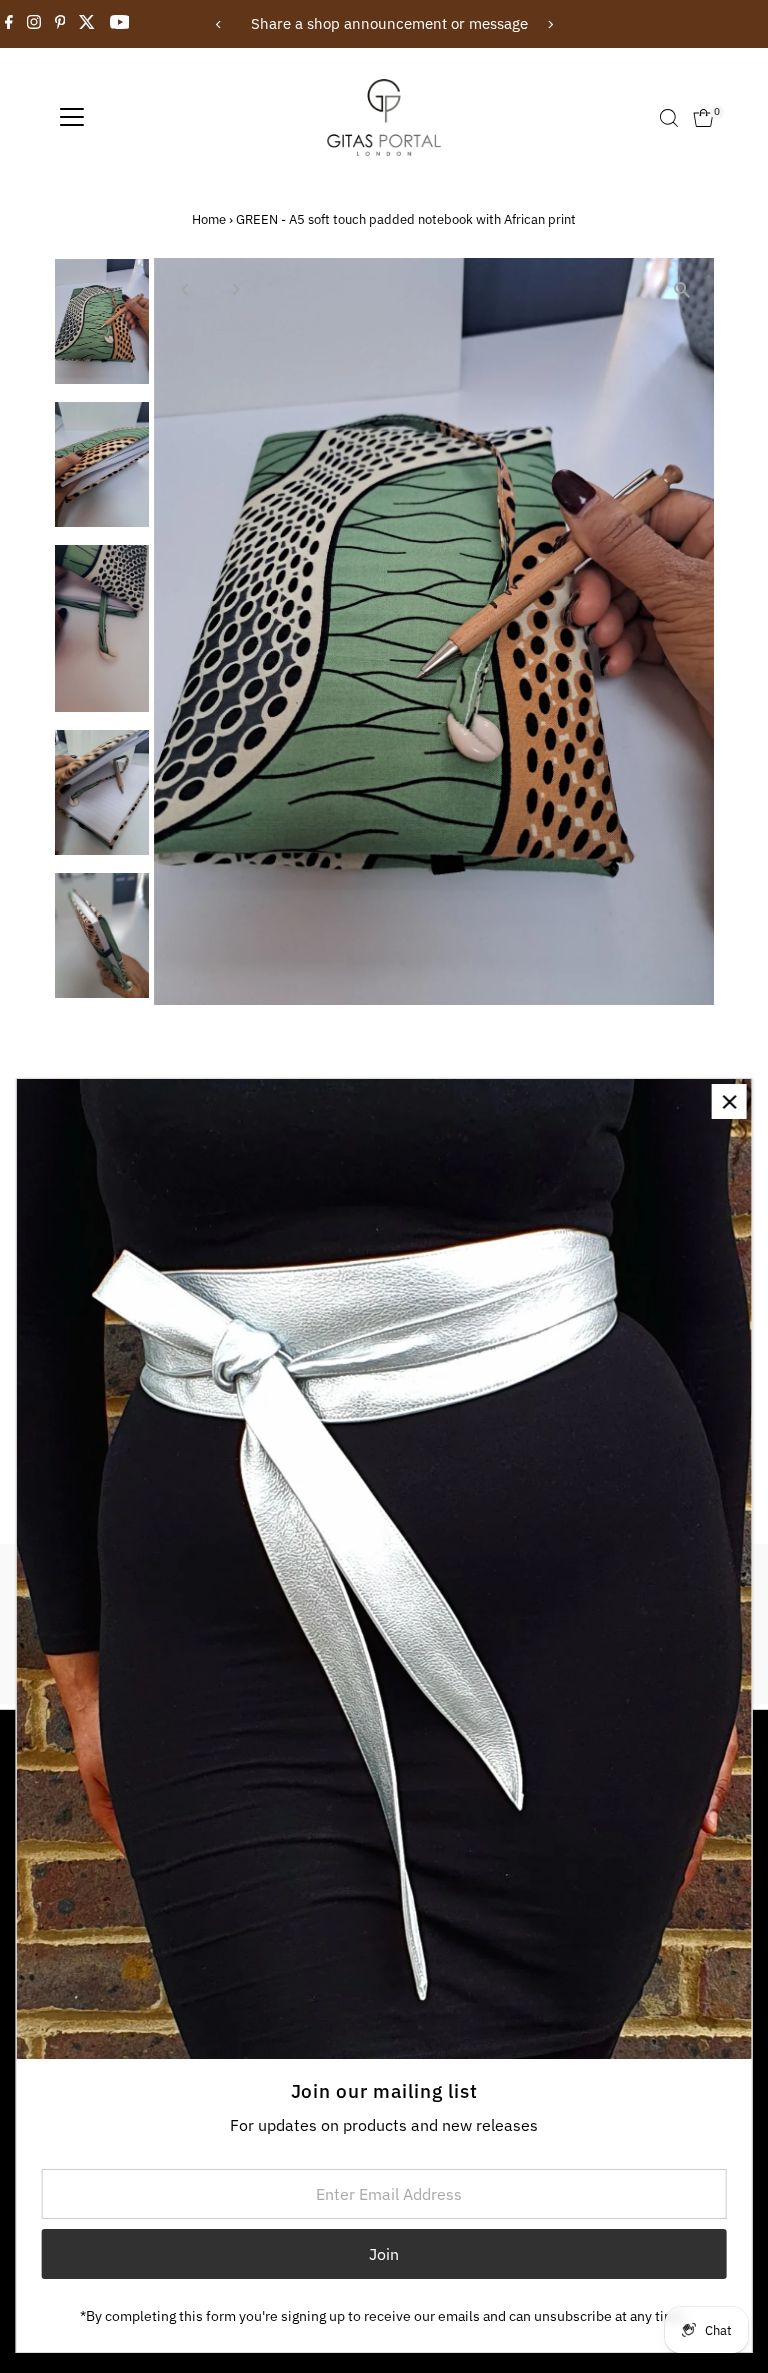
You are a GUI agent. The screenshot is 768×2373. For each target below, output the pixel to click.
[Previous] (218, 24)
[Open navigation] (72, 118)
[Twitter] (87, 24)
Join (384, 2254)
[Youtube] (120, 24)
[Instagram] (34, 24)
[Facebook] (9, 24)
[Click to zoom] (681, 290)
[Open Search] (669, 118)
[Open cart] (703, 118)
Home (209, 219)
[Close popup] (729, 1101)
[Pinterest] (60, 24)
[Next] (549, 24)
